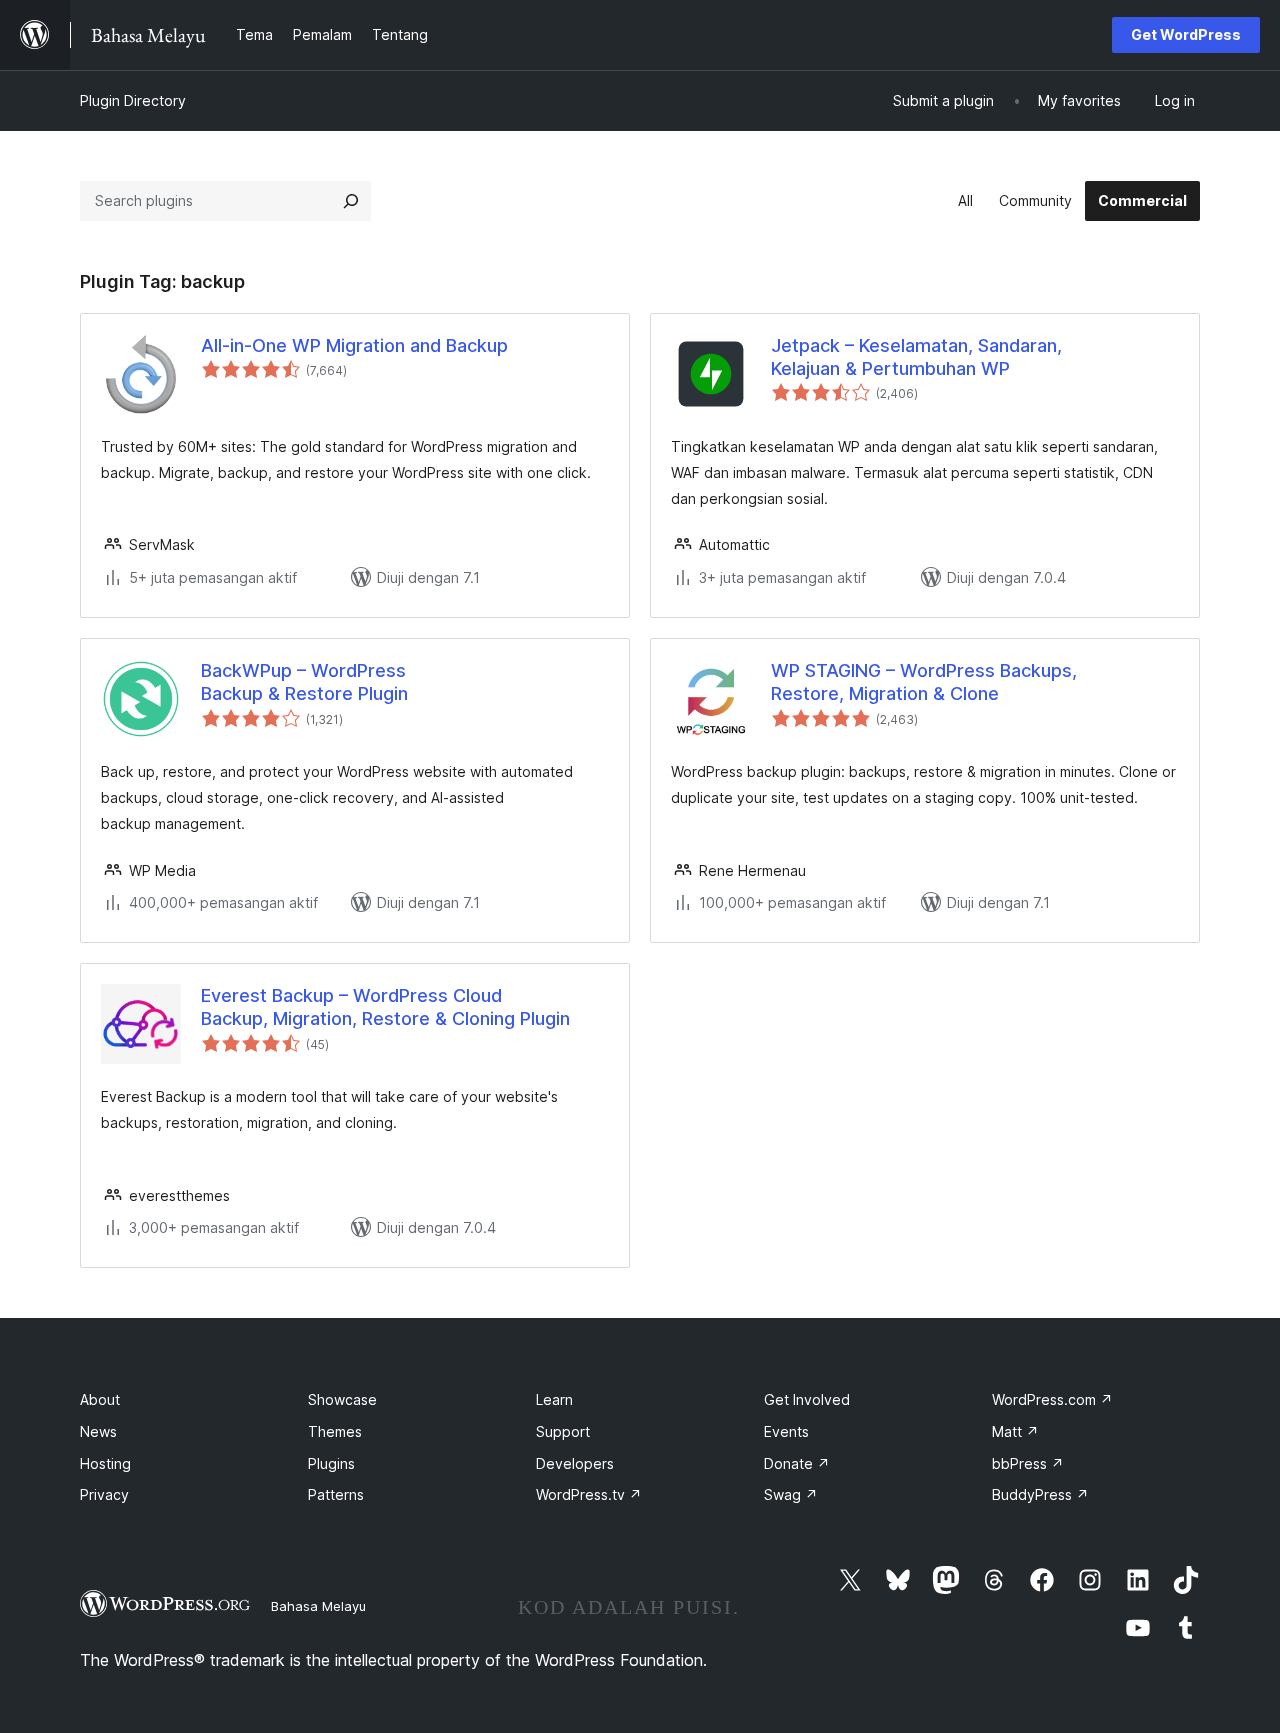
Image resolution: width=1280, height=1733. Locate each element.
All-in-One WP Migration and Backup (354, 345)
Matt (1015, 1431)
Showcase (342, 1399)
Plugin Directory (133, 100)
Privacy (104, 1494)
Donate (797, 1463)
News (98, 1431)
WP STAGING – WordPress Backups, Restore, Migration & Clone (924, 682)
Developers (575, 1463)
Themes (335, 1431)
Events (786, 1431)
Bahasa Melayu (318, 1606)
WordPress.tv (589, 1494)
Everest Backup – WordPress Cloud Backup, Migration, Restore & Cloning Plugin (385, 1007)
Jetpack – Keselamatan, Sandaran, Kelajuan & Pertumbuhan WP (916, 357)
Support (563, 1431)
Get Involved (807, 1399)
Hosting (105, 1463)
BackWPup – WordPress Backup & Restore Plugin (304, 682)
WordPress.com (1052, 1399)
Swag (791, 1494)
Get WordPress (1186, 34)
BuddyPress (1040, 1494)
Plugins (331, 1463)
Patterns (336, 1494)
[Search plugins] (351, 201)
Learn (554, 1399)
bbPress (1028, 1463)
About (100, 1399)
